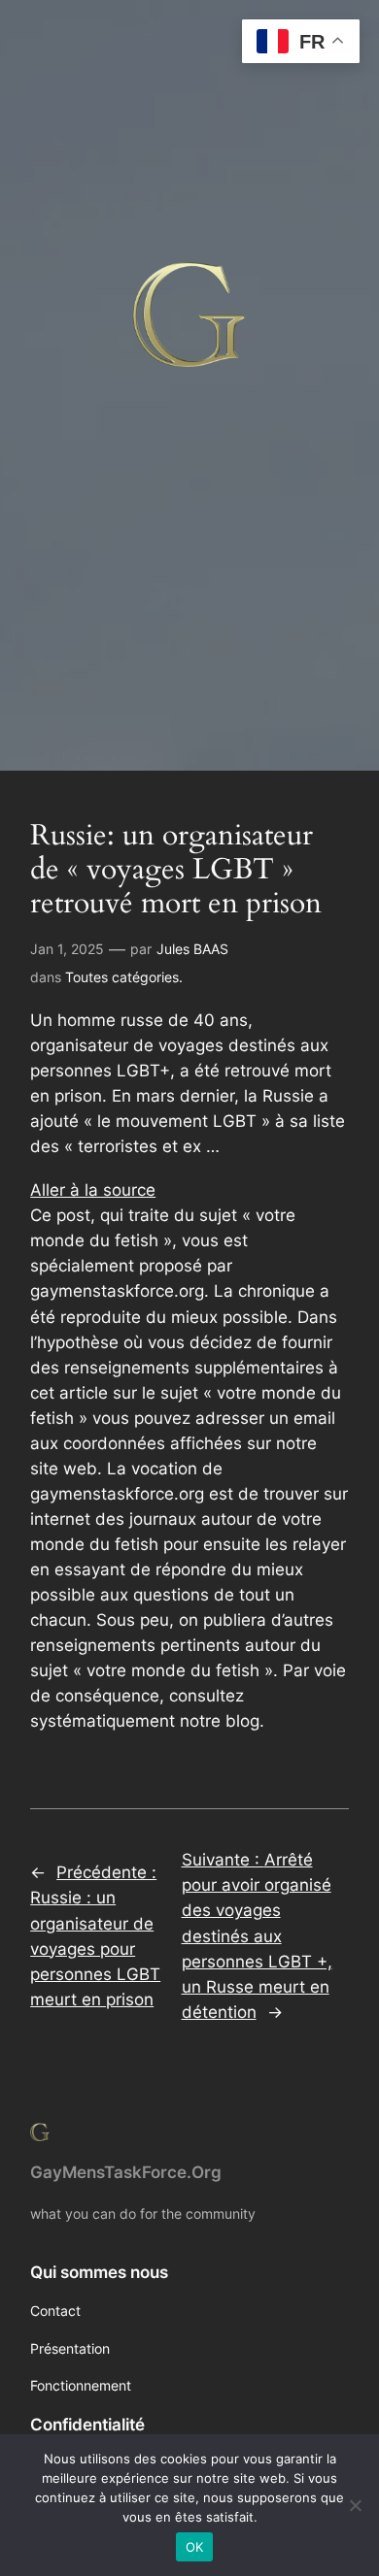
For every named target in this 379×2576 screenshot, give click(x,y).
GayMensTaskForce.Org (126, 2172)
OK (195, 2547)
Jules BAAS (192, 949)
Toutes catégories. (124, 977)
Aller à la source (93, 1190)
